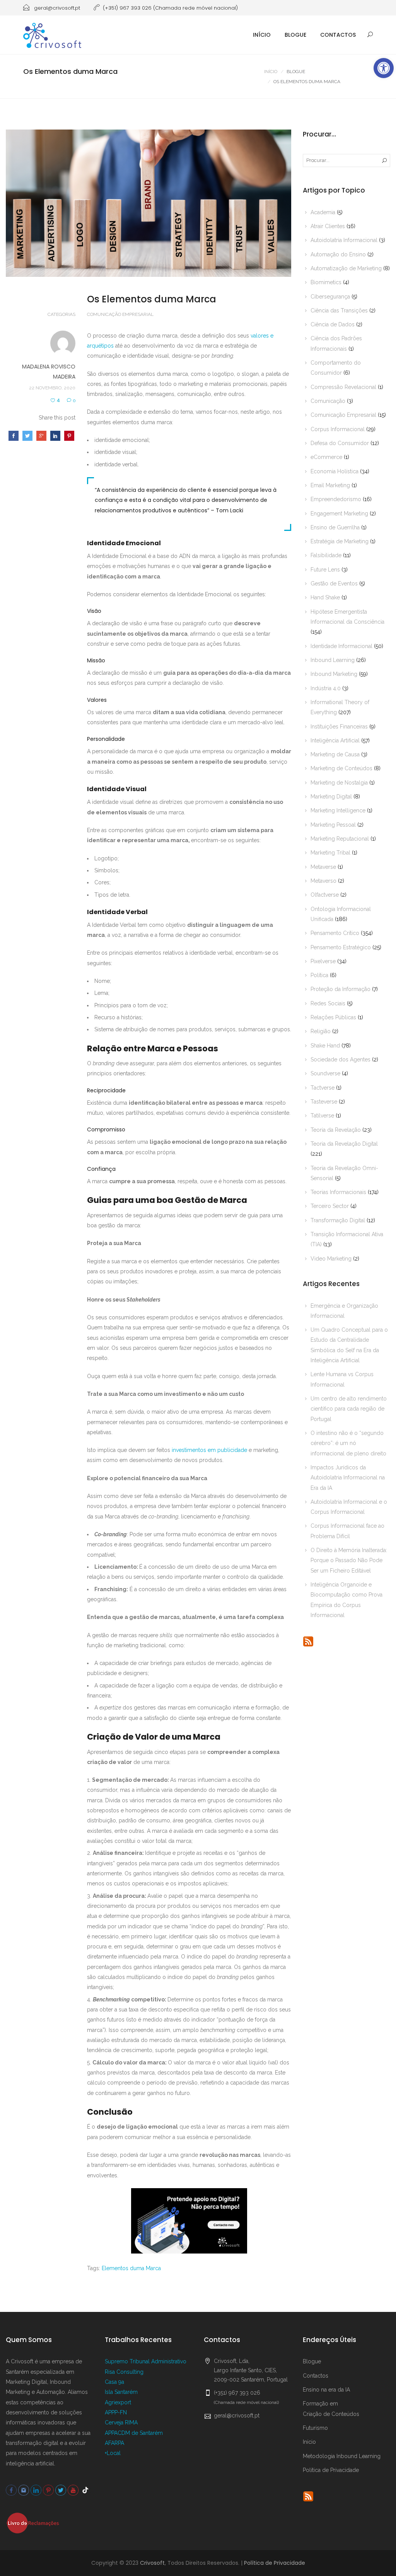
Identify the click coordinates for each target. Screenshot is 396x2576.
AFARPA (114, 2443)
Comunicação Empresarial (120, 314)
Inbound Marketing (334, 674)
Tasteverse (324, 1102)
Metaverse (323, 867)
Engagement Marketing (339, 513)
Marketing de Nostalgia (339, 783)
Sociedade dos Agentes (341, 1059)
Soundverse (325, 1073)
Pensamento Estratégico (341, 947)
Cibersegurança (330, 297)
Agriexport (118, 2402)
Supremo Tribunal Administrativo (146, 2361)
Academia (323, 212)
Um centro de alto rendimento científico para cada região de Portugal (349, 1409)
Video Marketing (331, 1259)
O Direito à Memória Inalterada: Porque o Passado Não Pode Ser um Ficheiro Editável (349, 1560)
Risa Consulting (124, 2372)
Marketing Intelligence (338, 810)
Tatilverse (322, 1116)
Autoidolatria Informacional (344, 240)
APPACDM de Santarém (134, 2433)
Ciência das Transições (339, 310)
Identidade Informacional (341, 646)
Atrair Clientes (328, 226)
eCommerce (326, 457)
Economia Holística (335, 471)
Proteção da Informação (341, 989)
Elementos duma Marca (131, 2268)
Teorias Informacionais (338, 1192)
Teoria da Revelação (336, 1130)
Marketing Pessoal (333, 825)
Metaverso (323, 881)
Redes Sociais (328, 1003)
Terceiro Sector (330, 1206)
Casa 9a (114, 2382)
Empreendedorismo (336, 499)
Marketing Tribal (330, 853)
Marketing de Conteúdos (341, 768)
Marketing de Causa (335, 754)
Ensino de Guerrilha (335, 527)
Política (319, 975)
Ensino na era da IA (326, 2390)
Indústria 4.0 (326, 688)
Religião (321, 1031)
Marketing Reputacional (340, 839)
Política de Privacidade (331, 2470)
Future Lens (325, 570)
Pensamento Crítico (335, 933)
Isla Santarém (121, 2392)
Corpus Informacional (338, 429)
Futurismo (315, 2428)
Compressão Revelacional (343, 387)
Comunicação (328, 401)
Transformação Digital (338, 1220)
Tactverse (323, 1088)
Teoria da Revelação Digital (344, 1144)
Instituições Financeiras (339, 727)
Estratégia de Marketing (340, 541)
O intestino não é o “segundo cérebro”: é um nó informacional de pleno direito (348, 1443)
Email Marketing (330, 485)
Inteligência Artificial (335, 740)
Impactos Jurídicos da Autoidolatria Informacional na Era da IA (348, 1478)
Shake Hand (325, 1046)
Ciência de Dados (333, 324)
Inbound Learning (333, 660)
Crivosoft (152, 2563)
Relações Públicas (333, 1017)
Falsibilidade (326, 555)
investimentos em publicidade (209, 1450)
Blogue (295, 35)
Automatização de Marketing (346, 268)
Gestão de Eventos (334, 583)
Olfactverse (325, 895)
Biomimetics (326, 282)
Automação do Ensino (338, 254)
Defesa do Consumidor (340, 443)
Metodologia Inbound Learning (342, 2456)
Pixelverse (323, 961)
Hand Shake (325, 597)
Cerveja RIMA (121, 2422)
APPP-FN (116, 2412)
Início (262, 35)
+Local (113, 2453)
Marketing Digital (331, 797)
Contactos (338, 35)
